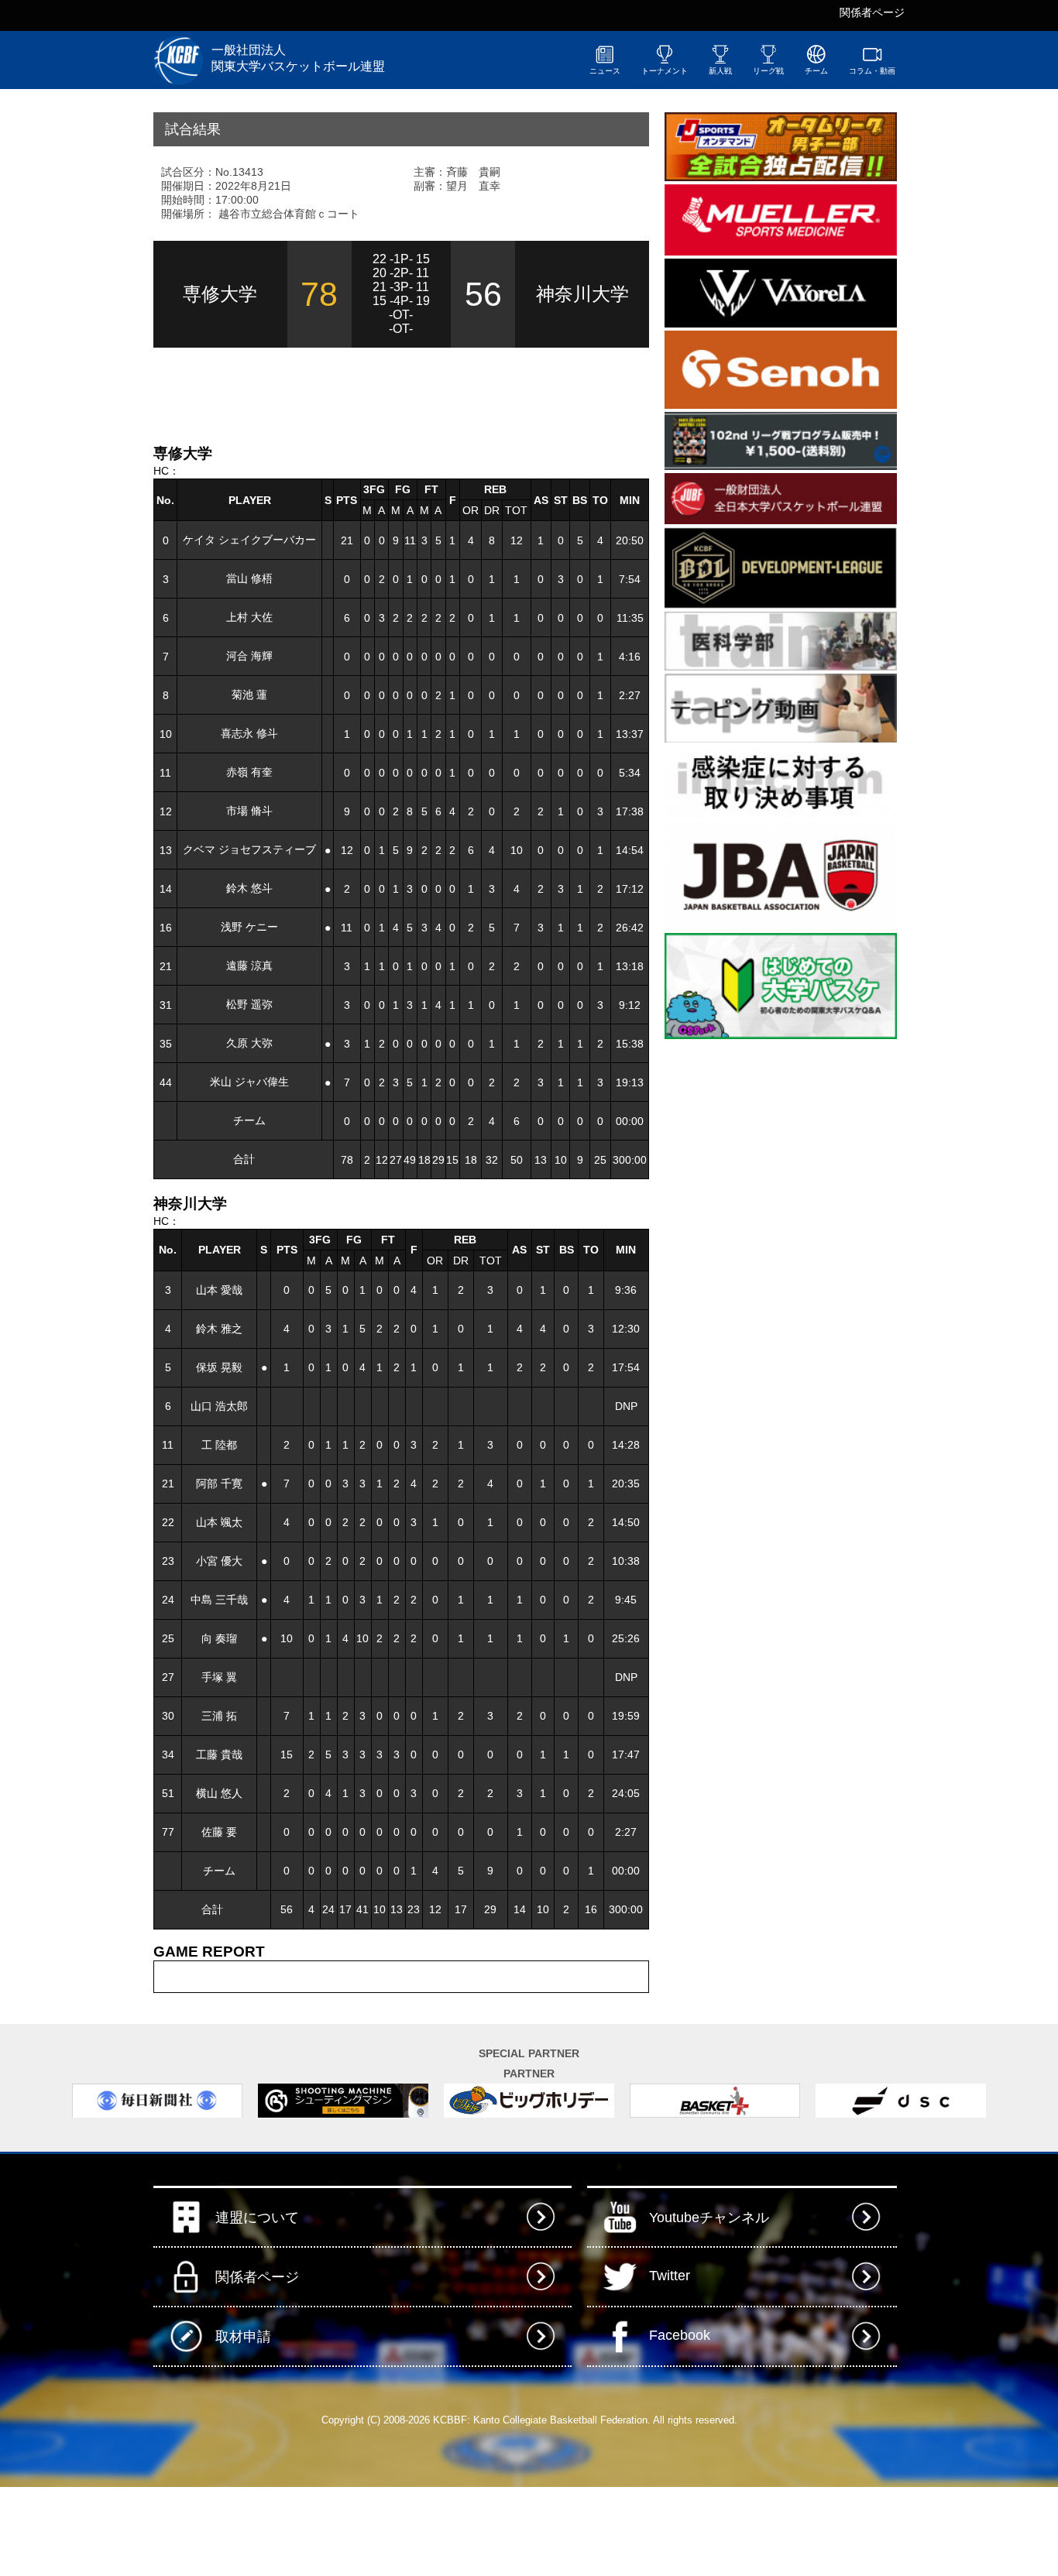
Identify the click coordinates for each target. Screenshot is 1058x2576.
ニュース (605, 71)
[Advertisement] (335, 394)
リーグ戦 (768, 71)
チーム (816, 71)
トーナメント (665, 71)
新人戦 (720, 71)
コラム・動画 (872, 71)
